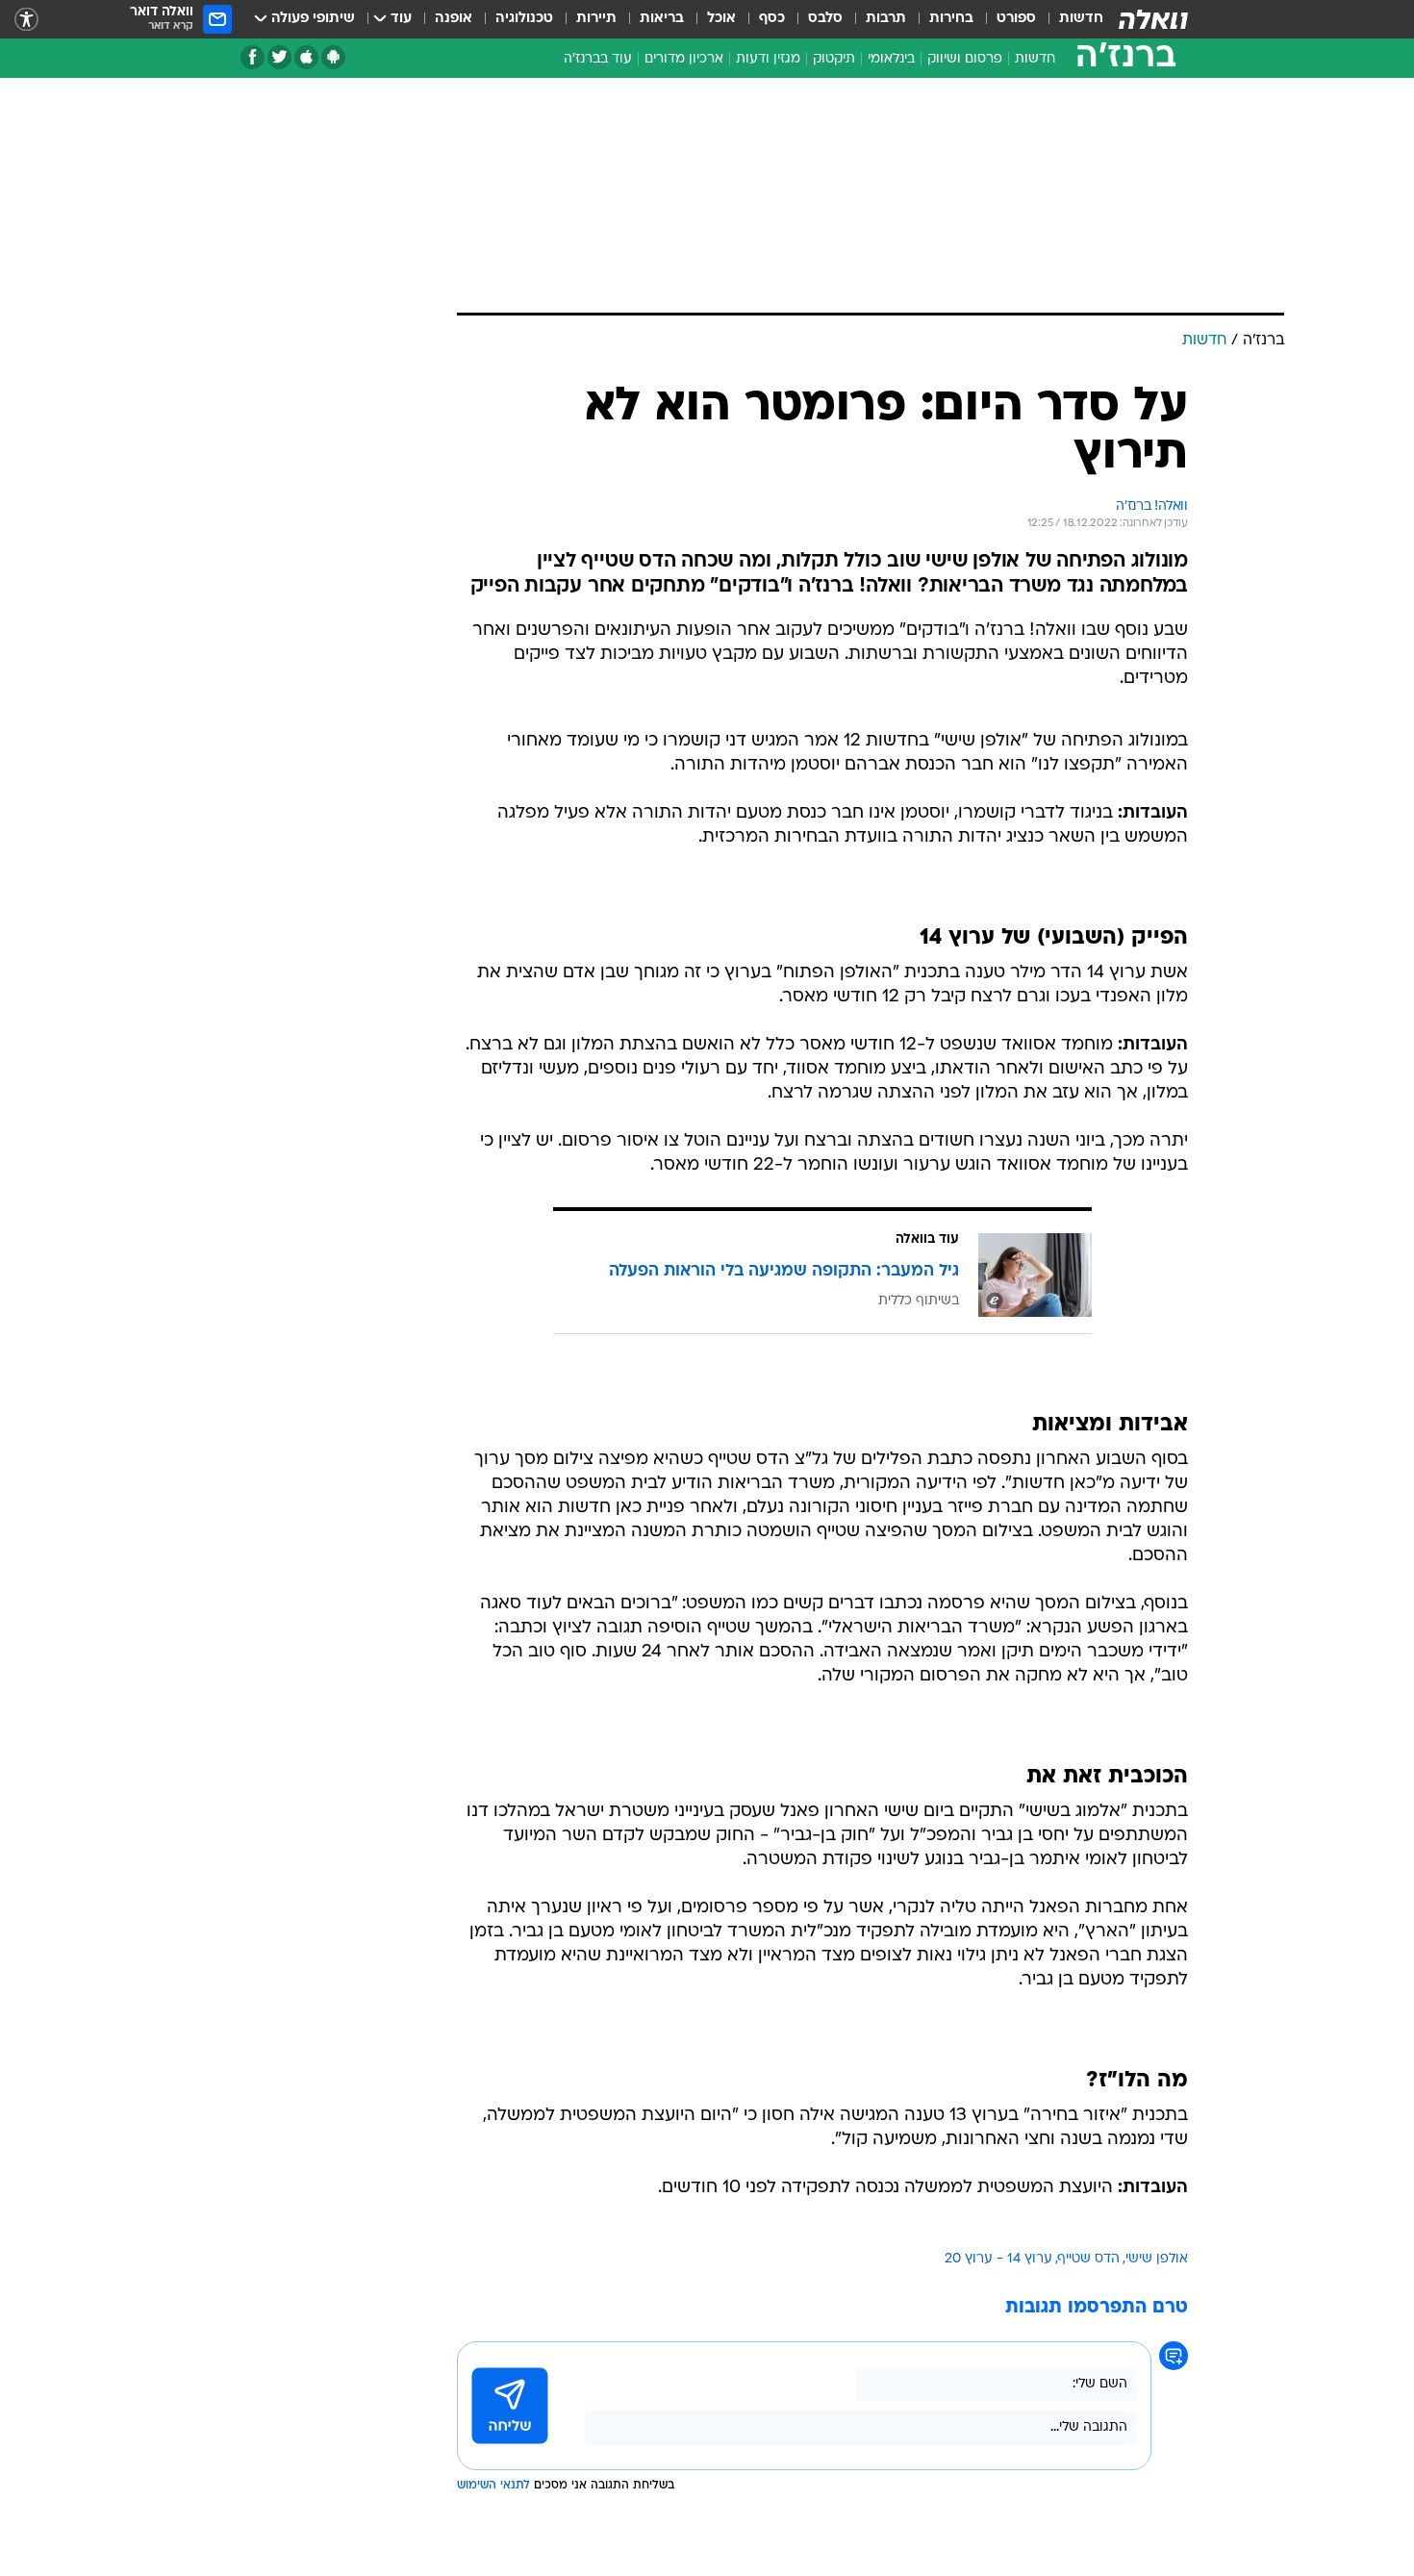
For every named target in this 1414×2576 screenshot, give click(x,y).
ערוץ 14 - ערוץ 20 (998, 2259)
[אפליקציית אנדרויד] (333, 57)
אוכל (721, 19)
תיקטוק (834, 59)
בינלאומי (891, 59)
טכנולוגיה (524, 19)
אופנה (454, 19)
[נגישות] (26, 20)
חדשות (1081, 19)
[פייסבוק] (252, 57)
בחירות (951, 19)
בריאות (662, 19)
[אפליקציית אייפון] (306, 57)
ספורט (1016, 19)
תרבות (886, 19)
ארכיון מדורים (684, 59)
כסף (772, 19)
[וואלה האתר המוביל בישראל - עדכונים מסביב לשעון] (1153, 19)
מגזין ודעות (768, 59)
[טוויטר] (279, 57)
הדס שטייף (1089, 2259)
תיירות (596, 19)
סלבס (825, 19)
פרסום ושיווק (965, 59)
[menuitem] (1070, 19)
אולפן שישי (1157, 2259)
